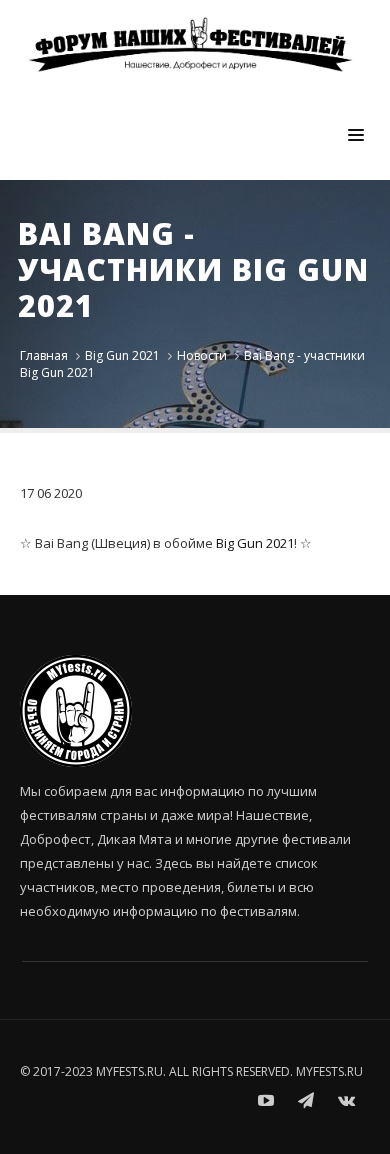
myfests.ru (329, 1071)
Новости (202, 355)
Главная (44, 355)
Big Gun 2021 (122, 355)
